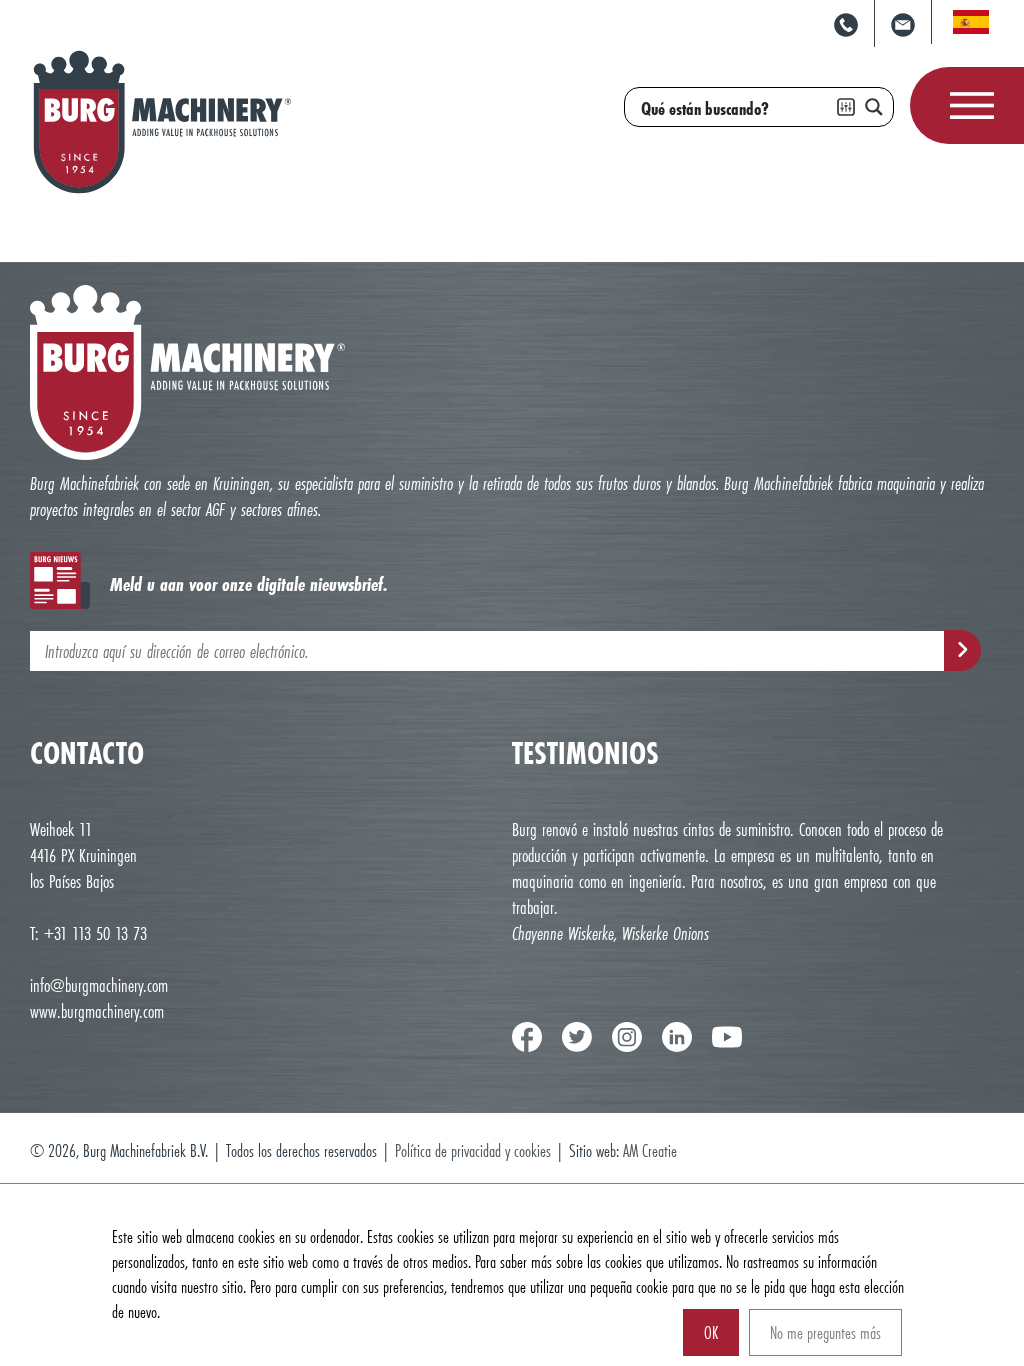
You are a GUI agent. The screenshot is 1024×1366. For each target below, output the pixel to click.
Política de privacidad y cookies (475, 1150)
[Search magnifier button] (874, 107)
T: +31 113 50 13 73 (88, 933)
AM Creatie (650, 1150)
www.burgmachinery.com (97, 1011)
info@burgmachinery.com (99, 985)
